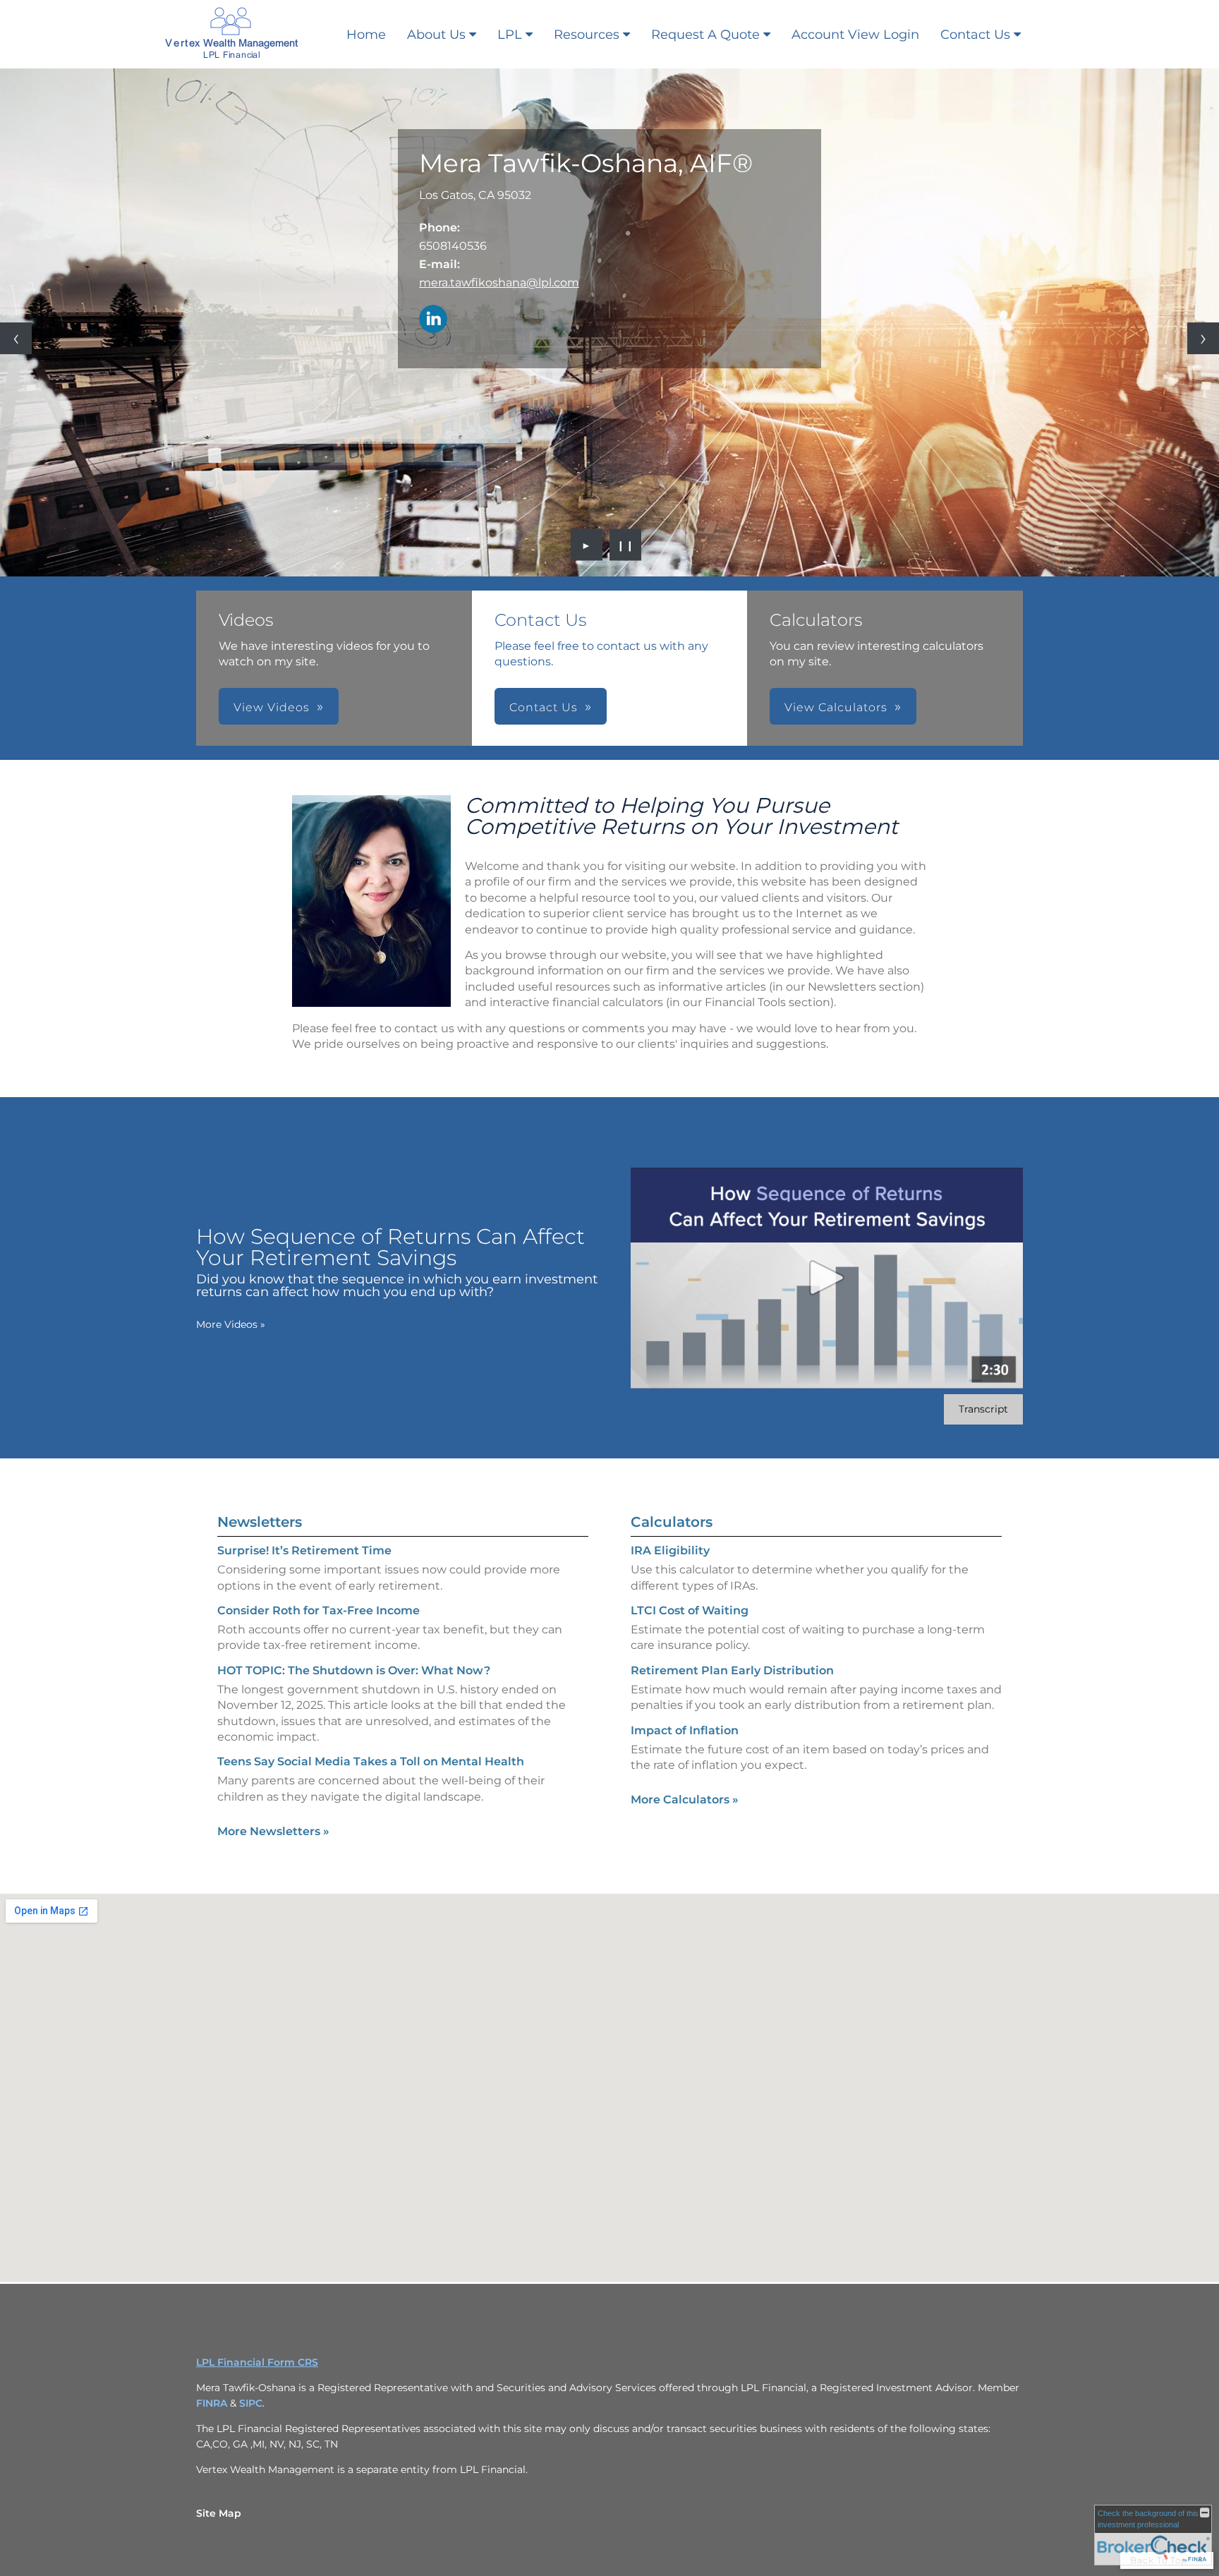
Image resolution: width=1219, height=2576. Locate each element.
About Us (436, 35)
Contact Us (975, 35)
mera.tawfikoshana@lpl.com (499, 283)
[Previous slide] (16, 338)
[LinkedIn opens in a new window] (433, 320)
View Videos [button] (272, 707)
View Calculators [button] (836, 707)
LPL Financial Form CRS (257, 2362)
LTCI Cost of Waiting (690, 1610)
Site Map (219, 2513)
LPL (510, 35)
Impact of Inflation (685, 1730)
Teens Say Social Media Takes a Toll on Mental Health (371, 1761)
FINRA (213, 2403)
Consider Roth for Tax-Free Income (319, 1610)
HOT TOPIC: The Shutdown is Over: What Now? (354, 1670)
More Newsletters (273, 1831)
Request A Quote (705, 35)
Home (366, 35)
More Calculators (685, 1800)
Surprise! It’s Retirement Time (304, 1550)
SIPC (251, 2403)
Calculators (672, 1522)
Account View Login (855, 35)
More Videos (231, 1324)
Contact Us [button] (544, 707)
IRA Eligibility (670, 1550)
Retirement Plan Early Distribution (732, 1670)
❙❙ (626, 545)
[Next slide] (1203, 338)
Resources (587, 35)
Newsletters (260, 1522)
